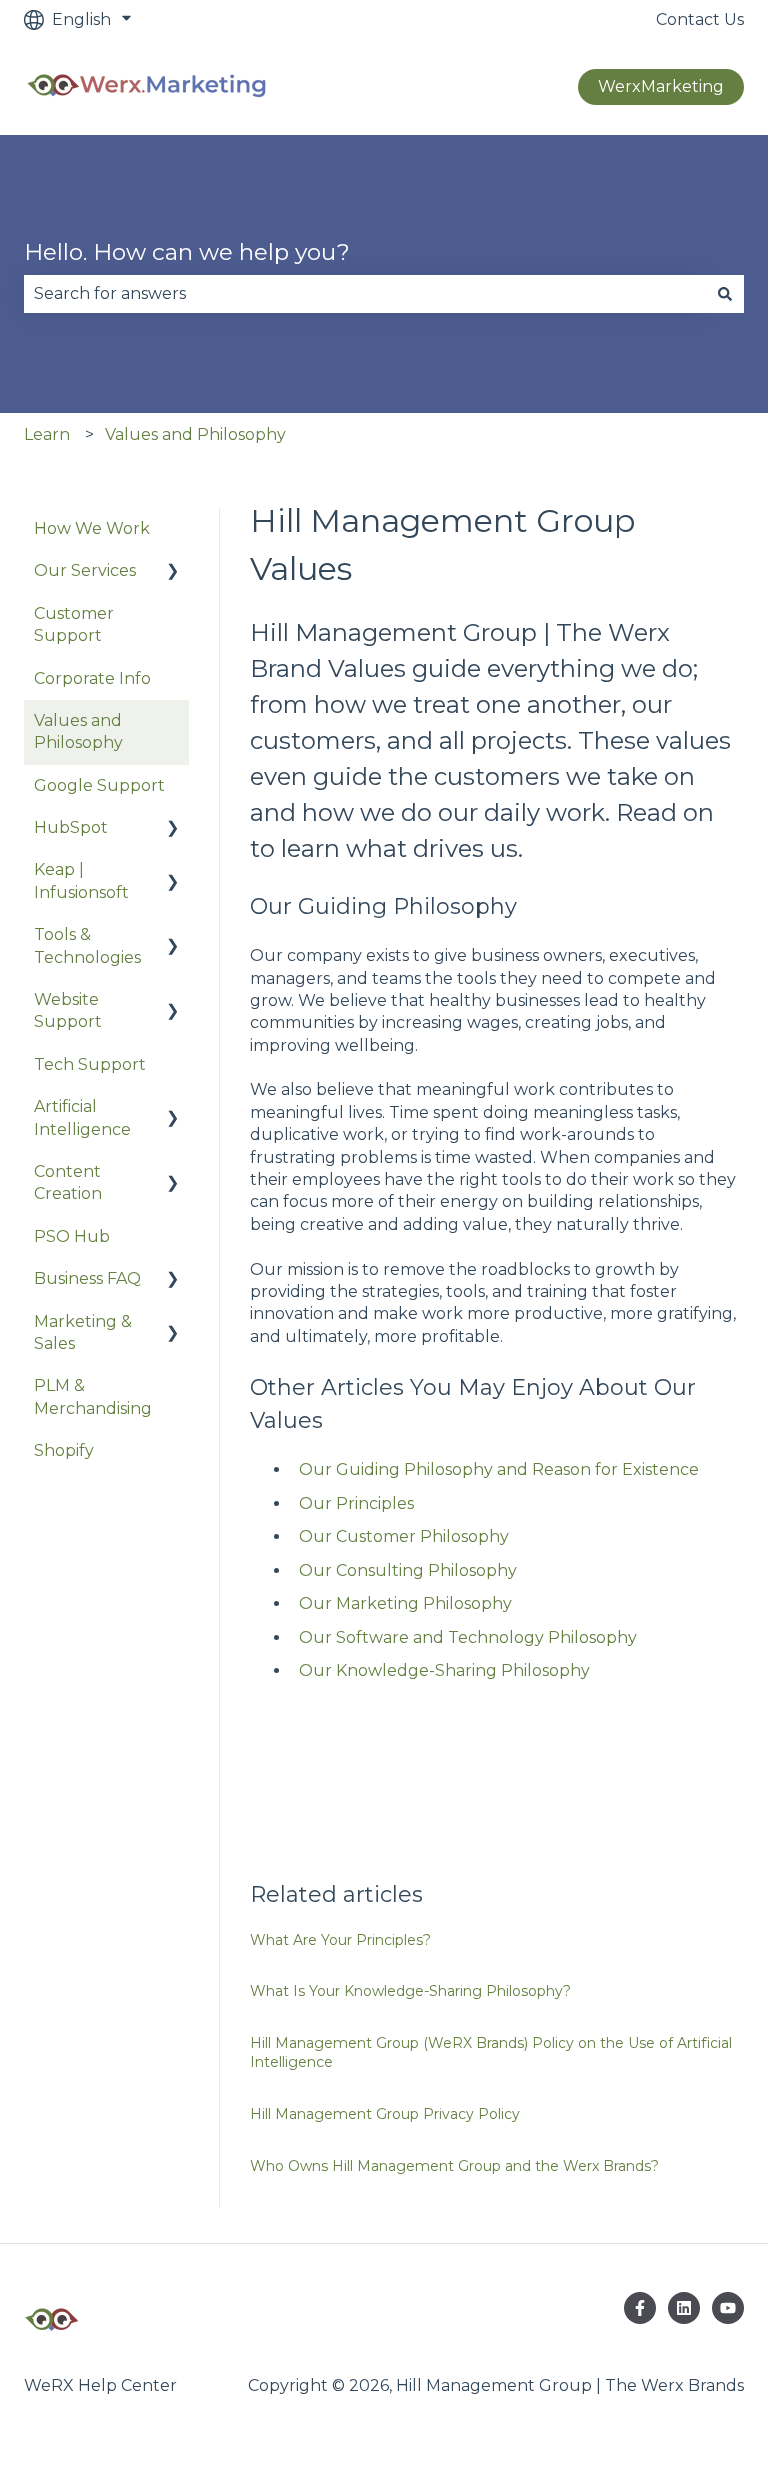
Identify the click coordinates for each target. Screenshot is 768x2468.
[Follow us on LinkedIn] (684, 2308)
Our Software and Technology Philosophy (468, 1637)
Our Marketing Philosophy (405, 1603)
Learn (47, 434)
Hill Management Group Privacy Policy (385, 2114)
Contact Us (700, 19)
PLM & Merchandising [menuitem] (93, 1396)
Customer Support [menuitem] (74, 624)
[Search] (725, 294)
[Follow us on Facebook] (640, 2308)
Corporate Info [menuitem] (92, 678)
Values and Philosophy (195, 434)
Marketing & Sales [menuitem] (83, 1332)
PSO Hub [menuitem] (72, 1236)
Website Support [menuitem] (68, 1010)
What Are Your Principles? (340, 1940)
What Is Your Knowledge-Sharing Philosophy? (410, 1991)
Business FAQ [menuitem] (87, 1278)
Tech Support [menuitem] (90, 1064)
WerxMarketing (661, 86)
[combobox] (365, 294)
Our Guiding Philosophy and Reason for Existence (499, 1469)
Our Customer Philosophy (404, 1536)
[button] (173, 572)
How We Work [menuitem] (92, 528)
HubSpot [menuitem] (71, 827)
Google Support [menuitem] (99, 785)
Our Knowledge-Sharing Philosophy (444, 1670)
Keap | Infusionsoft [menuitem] (81, 880)
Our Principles (356, 1503)
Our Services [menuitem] (85, 570)
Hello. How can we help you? (187, 252)
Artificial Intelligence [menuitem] (82, 1117)
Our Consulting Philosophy (408, 1570)
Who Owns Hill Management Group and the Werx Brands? (454, 2166)
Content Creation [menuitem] (68, 1182)
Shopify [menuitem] (64, 1450)
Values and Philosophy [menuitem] (78, 731)
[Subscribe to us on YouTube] (728, 2308)
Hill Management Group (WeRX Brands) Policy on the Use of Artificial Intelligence (491, 2053)
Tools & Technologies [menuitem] (87, 945)
